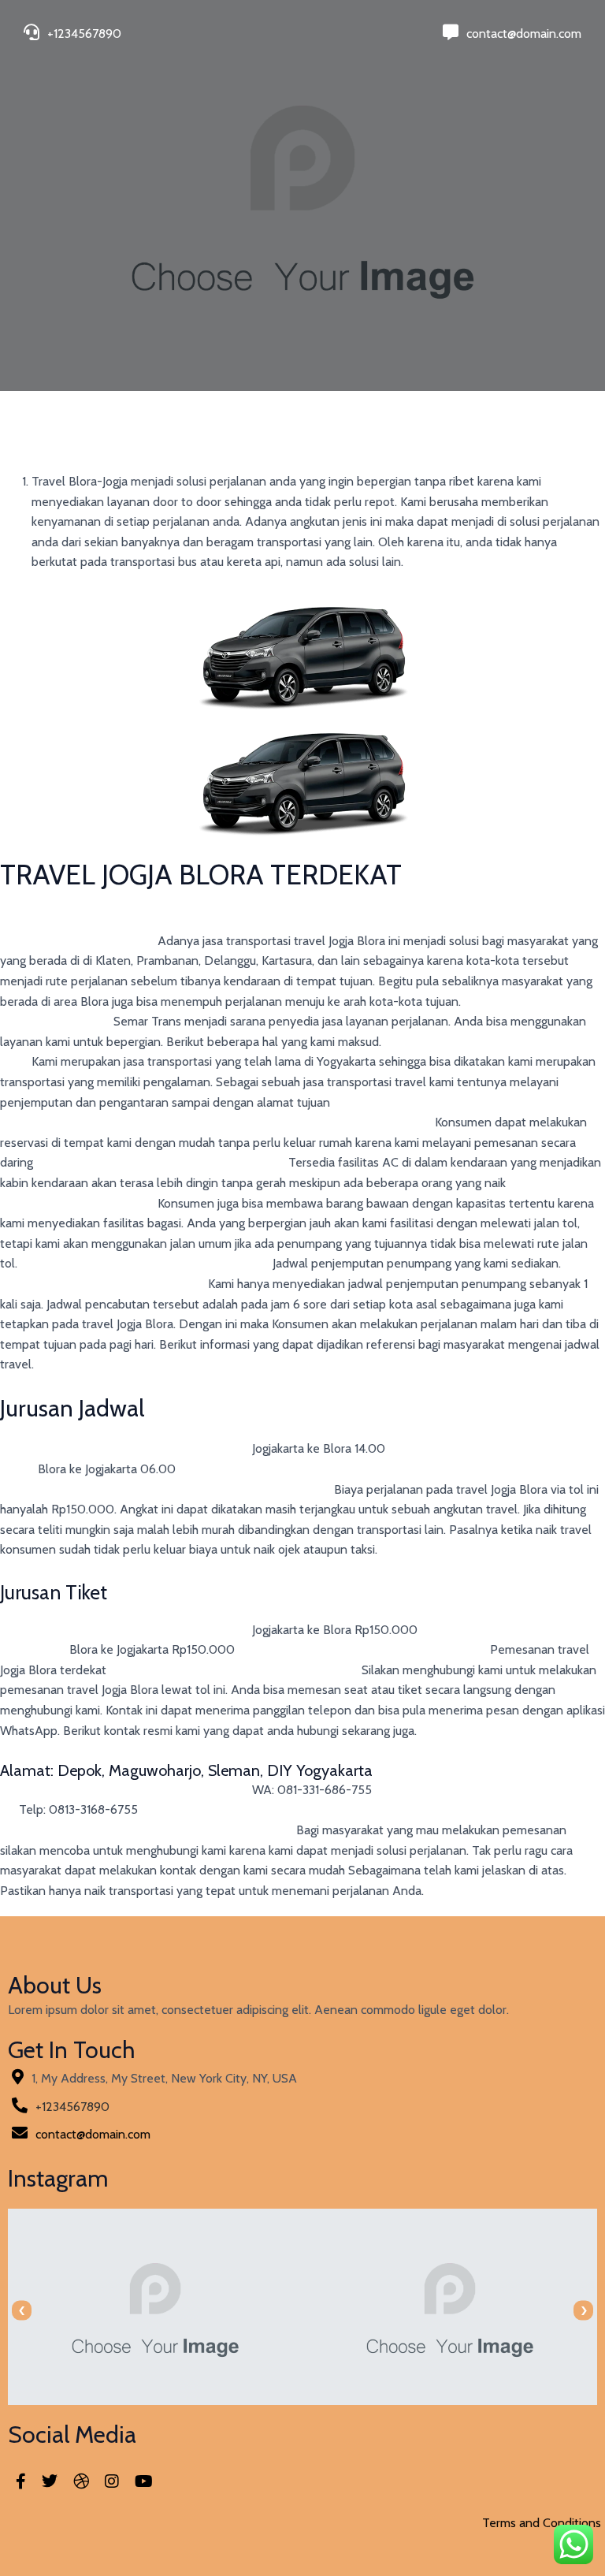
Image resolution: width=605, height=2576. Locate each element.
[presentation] (22, 2311)
